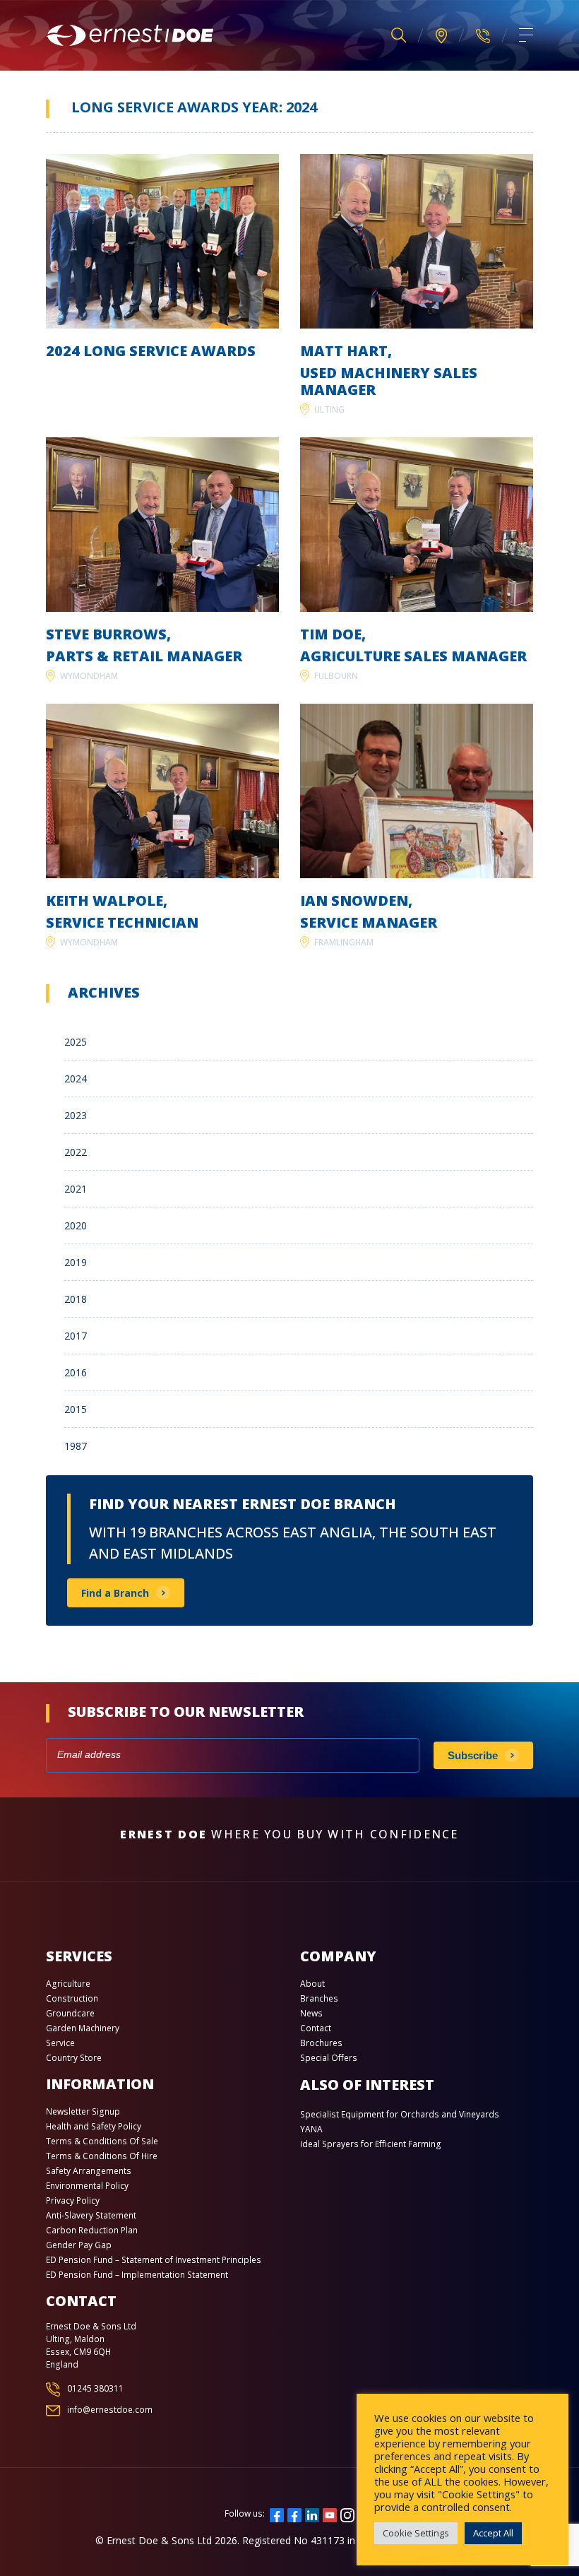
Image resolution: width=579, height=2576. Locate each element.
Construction (72, 1998)
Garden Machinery (83, 2028)
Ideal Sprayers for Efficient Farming (371, 2144)
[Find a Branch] (441, 36)
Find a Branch (115, 1593)
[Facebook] (277, 2513)
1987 (76, 1446)
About (312, 1984)
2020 (76, 1225)
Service (60, 2043)
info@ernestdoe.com (110, 2410)
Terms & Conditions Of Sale (102, 2141)
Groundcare (70, 2013)
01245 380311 (95, 2388)
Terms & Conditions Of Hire (102, 2156)
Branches (319, 1998)
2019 (76, 1262)
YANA (311, 2129)
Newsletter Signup (83, 2111)
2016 (76, 1372)
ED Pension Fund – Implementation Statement (137, 2275)
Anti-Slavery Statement (91, 2215)
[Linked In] (312, 2513)
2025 (76, 1042)
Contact (316, 2028)
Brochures (321, 2043)
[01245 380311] (483, 35)
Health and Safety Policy (94, 2126)
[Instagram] (347, 2513)
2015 (76, 1409)
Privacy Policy (73, 2200)
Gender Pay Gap (79, 2245)
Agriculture (68, 1984)
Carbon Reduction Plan (92, 2230)
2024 (76, 1079)
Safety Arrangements (89, 2171)
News (311, 2013)
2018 (76, 1299)
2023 (76, 1115)
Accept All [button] (493, 2533)
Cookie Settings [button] (416, 2533)
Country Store (74, 2058)
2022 (76, 1152)
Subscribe (473, 1755)
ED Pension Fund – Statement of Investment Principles (154, 2260)
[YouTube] (330, 2513)
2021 (76, 1189)
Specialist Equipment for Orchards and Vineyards (400, 2114)
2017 (76, 1336)
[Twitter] (294, 2513)
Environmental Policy (87, 2186)
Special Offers (329, 2058)
